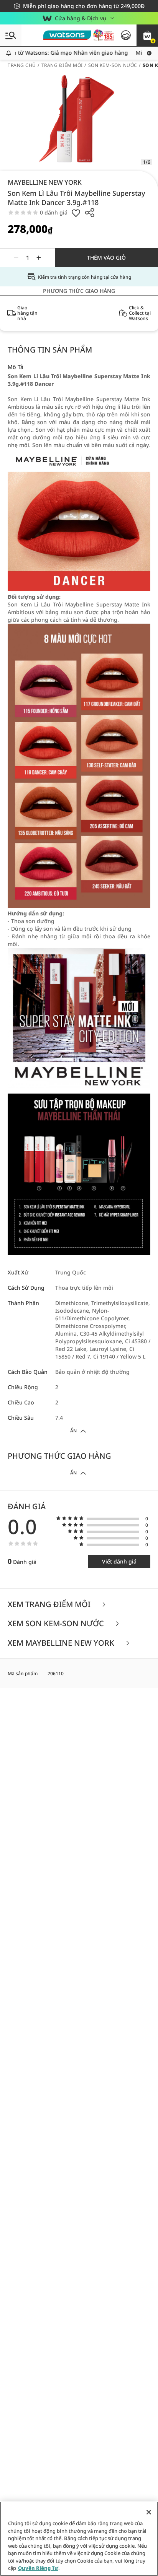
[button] (147, 35)
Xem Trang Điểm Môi (50, 1605)
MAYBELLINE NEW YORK (45, 182)
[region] (79, 2539)
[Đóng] (149, 2512)
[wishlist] (76, 213)
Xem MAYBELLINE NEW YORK (62, 1643)
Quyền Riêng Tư (38, 2568)
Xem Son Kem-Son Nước (57, 1624)
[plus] (39, 258)
